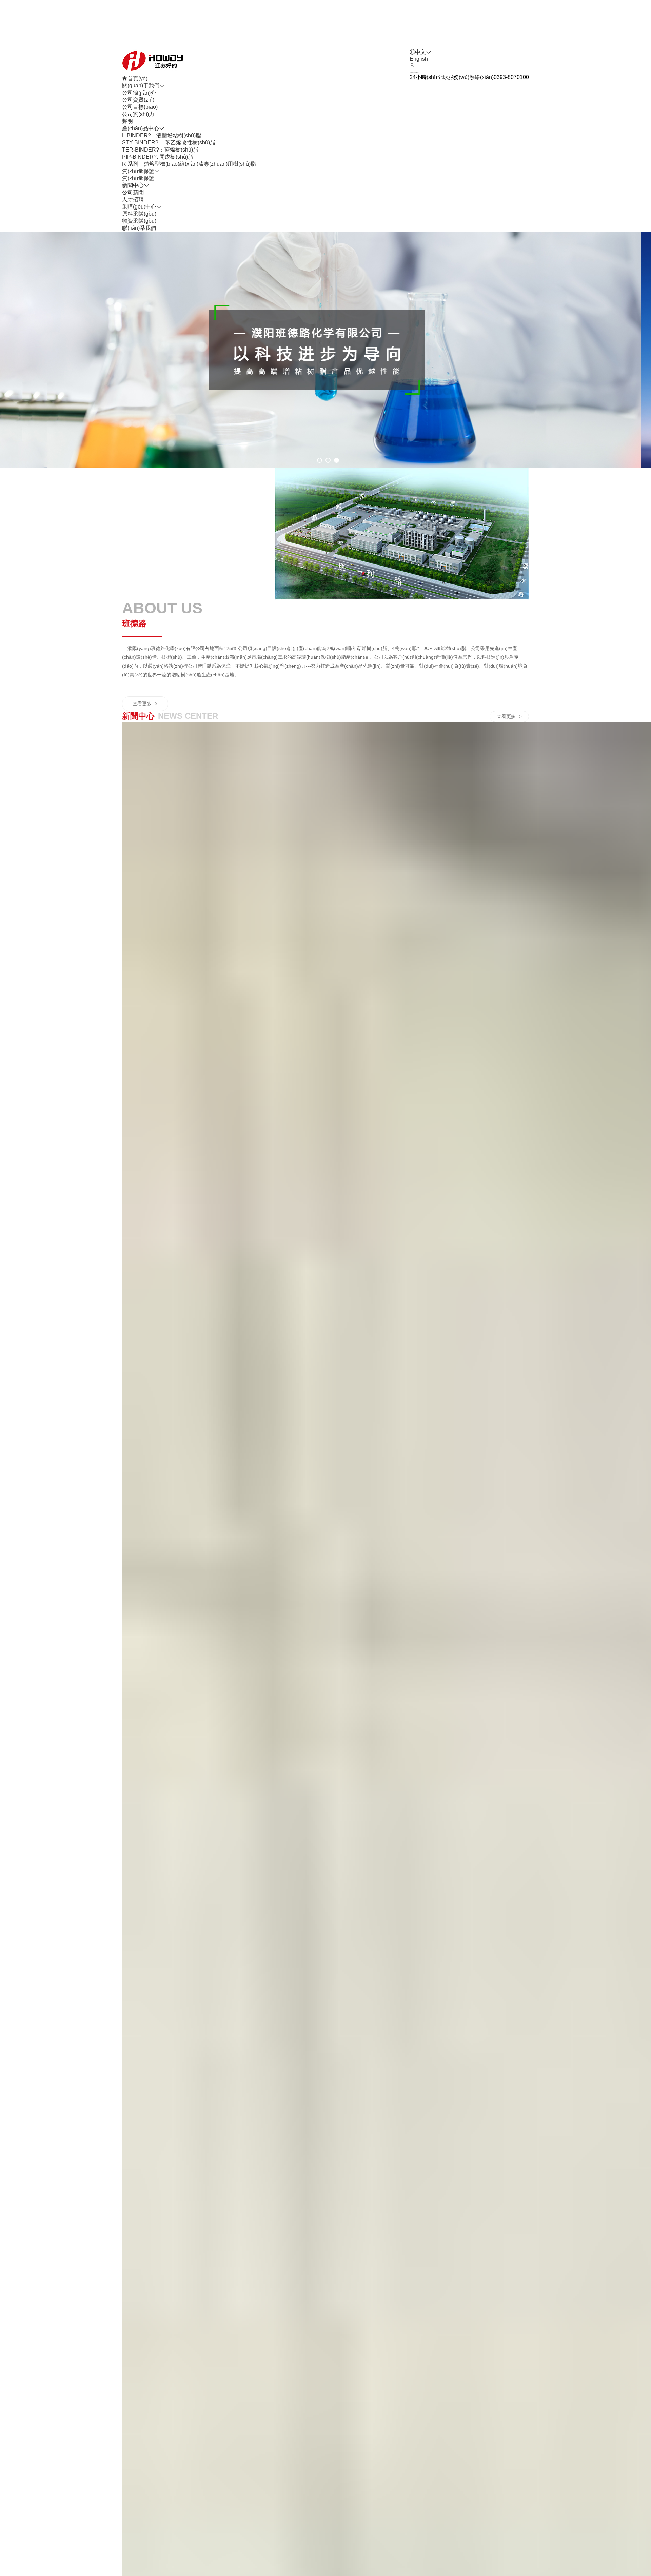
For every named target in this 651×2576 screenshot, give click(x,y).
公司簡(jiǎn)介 (139, 93)
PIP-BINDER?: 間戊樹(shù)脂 (158, 157)
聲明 (127, 121)
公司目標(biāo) (140, 107)
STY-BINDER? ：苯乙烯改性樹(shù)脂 (169, 143)
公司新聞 (133, 192)
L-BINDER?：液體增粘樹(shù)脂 (162, 135)
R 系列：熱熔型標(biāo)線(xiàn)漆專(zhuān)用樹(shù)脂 (189, 164)
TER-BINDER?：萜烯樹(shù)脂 (160, 150)
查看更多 (145, 704)
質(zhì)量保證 (138, 178)
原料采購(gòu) (139, 214)
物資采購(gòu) (139, 221)
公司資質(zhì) (138, 100)
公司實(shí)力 (138, 114)
